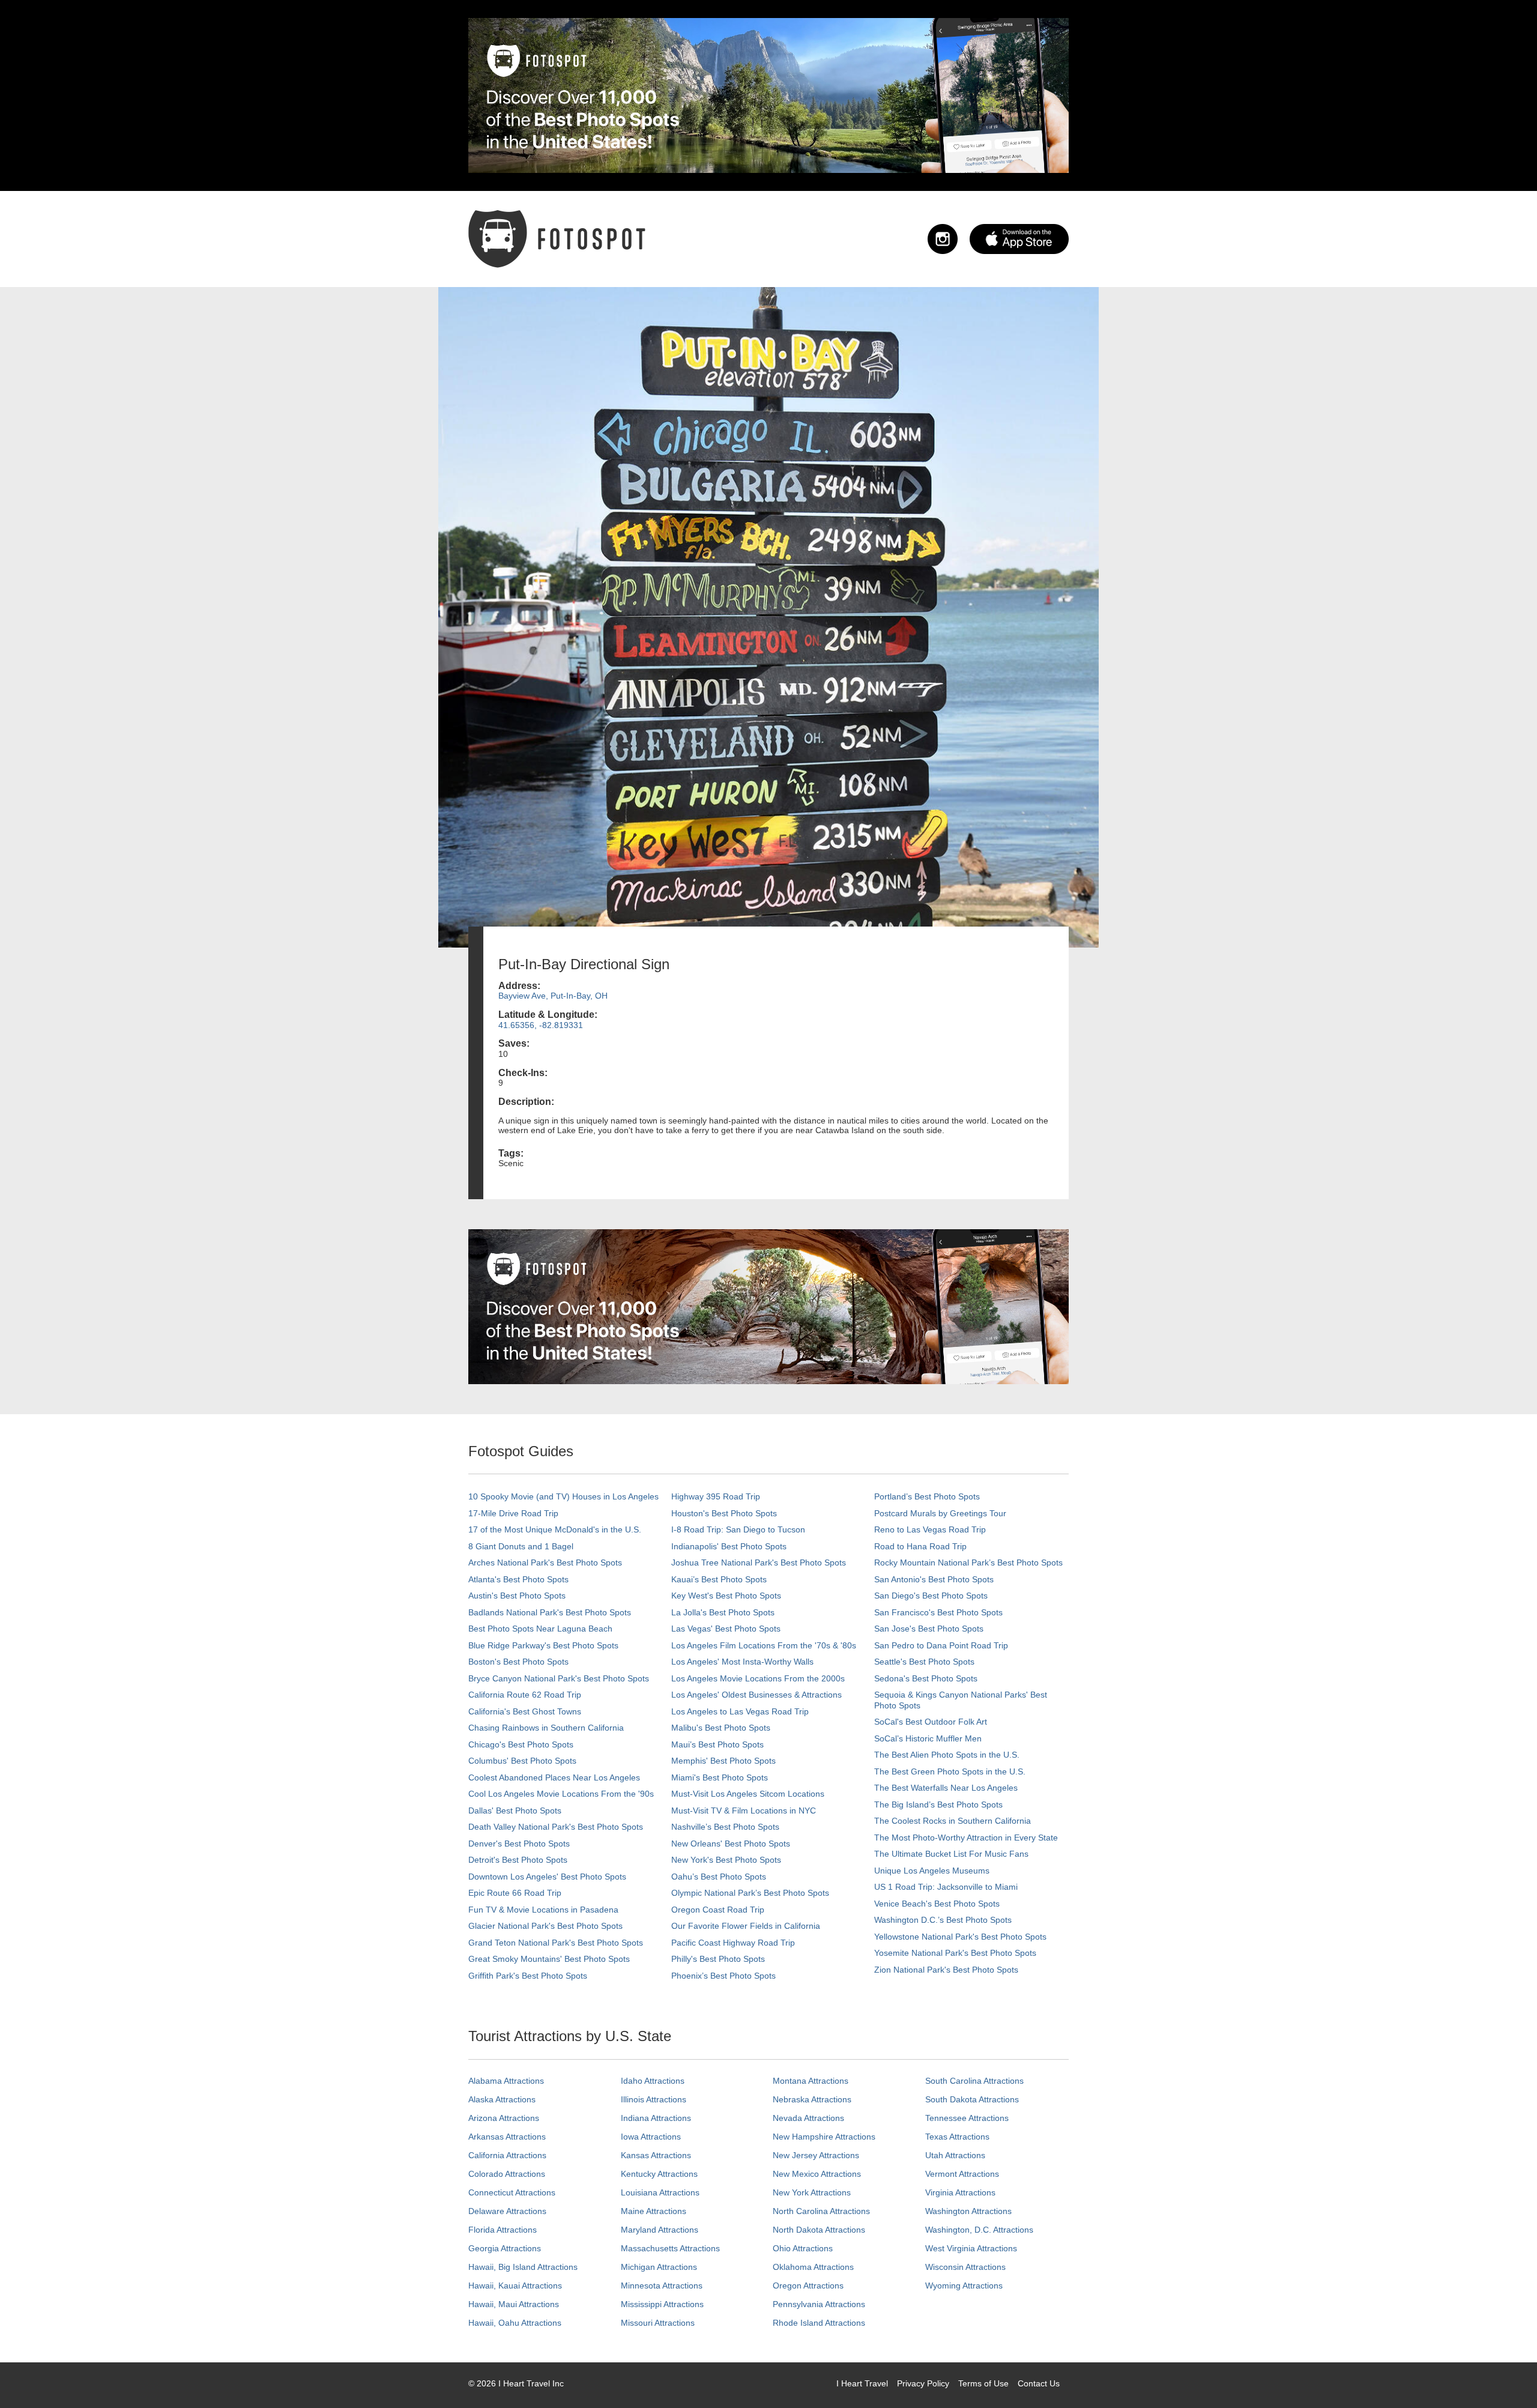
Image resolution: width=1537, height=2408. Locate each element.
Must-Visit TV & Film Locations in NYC (744, 1811)
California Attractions (507, 2155)
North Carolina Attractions (821, 2211)
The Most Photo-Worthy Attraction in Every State (966, 1838)
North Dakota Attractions (819, 2230)
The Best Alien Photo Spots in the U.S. (947, 1755)
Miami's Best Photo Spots (720, 1777)
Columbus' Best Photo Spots (522, 1761)
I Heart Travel (862, 2383)
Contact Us (1039, 2383)
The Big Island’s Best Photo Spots (938, 1804)
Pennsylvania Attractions (819, 2304)
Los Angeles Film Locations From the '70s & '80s (764, 1645)
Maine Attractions (654, 2211)
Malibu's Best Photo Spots (721, 1728)
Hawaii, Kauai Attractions (515, 2285)
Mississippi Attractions (662, 2304)
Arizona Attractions (504, 2118)
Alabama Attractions (506, 2081)
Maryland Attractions (660, 2230)
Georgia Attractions (505, 2248)
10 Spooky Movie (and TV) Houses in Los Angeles (563, 1496)
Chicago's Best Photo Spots (521, 1744)
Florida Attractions (503, 2230)
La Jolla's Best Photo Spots (723, 1612)
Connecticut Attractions (512, 2192)
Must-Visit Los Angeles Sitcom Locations (748, 1794)
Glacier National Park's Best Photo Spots (545, 1926)
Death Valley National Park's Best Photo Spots (556, 1827)
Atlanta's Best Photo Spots (518, 1579)
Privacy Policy (923, 2383)
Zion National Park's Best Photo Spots (946, 1970)
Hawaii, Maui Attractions (514, 2304)
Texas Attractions (957, 2137)
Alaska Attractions (502, 2099)
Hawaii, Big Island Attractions (523, 2267)
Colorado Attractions (507, 2174)
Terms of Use (983, 2383)
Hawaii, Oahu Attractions (515, 2323)
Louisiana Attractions (660, 2192)
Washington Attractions (968, 2211)
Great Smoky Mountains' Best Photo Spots (549, 1959)
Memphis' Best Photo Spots (723, 1761)
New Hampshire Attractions (824, 2137)
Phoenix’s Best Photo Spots (723, 1976)
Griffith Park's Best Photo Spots (528, 1976)
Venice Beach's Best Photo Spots (937, 1904)
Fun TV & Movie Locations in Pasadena (543, 1910)
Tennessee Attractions (967, 2118)
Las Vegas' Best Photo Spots (726, 1629)
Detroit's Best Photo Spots (518, 1860)
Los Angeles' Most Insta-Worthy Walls (742, 1662)
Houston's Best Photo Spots (724, 1513)
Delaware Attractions (507, 2211)
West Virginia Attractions (971, 2248)
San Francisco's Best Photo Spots (938, 1612)
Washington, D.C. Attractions (979, 2230)
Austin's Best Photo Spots (517, 1596)
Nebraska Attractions (812, 2099)
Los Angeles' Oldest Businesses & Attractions (756, 1695)
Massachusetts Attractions (670, 2248)
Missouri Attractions (658, 2323)
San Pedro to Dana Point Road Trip (941, 1645)
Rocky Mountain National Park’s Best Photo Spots (968, 1562)
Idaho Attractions (653, 2081)
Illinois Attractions (654, 2099)
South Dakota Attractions (972, 2099)
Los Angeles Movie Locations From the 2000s (758, 1678)
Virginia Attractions (960, 2192)
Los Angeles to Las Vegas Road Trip (740, 1711)
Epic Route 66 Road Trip (515, 1893)
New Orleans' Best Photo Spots (731, 1844)
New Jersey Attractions (816, 2155)
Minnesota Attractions (662, 2285)
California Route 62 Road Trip (525, 1695)
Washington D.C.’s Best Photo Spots (943, 1920)
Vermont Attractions (962, 2174)
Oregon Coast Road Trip (718, 1910)
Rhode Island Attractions (819, 2323)
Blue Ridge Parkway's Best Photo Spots (543, 1645)
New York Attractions (812, 2192)
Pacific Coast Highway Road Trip (733, 1943)
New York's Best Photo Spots (726, 1860)
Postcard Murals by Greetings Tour (940, 1513)
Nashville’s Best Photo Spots (725, 1827)
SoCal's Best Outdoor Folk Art (931, 1722)
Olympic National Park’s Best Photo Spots (750, 1893)
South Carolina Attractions (974, 2081)
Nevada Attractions (808, 2118)
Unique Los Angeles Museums (932, 1871)
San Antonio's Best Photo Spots (934, 1579)
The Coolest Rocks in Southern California (953, 1821)
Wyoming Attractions (964, 2285)
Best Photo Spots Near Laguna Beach (540, 1629)
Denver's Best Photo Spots (519, 1844)
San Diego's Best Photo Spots (931, 1596)
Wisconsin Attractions (965, 2267)
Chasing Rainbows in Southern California (546, 1728)
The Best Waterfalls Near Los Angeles (946, 1788)
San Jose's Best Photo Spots (929, 1629)
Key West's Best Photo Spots (726, 1596)
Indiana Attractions (656, 2118)
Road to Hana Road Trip (920, 1546)
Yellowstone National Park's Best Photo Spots (960, 1937)
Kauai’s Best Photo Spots (719, 1579)
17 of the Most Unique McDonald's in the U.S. (555, 1529)
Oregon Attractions (808, 2285)
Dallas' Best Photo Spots (515, 1811)
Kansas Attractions (656, 2155)
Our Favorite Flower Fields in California (746, 1926)
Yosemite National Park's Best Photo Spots (955, 1953)
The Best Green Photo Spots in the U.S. (950, 1771)
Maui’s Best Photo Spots (717, 1744)
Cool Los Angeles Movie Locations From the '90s (561, 1794)
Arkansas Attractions (507, 2137)
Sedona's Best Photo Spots (926, 1678)
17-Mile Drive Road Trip (513, 1513)
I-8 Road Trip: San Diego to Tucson (738, 1529)
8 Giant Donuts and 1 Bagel (521, 1546)
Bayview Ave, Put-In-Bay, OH (553, 996)
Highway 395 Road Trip (716, 1496)
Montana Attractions (811, 2081)
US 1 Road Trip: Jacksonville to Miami (946, 1887)
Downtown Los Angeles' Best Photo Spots (547, 1877)
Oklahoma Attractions (813, 2267)
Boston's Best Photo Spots (518, 1662)
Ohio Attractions (803, 2248)
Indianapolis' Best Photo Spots (729, 1546)
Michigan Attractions (659, 2267)
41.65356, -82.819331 (541, 1025)
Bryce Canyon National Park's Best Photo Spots (559, 1678)
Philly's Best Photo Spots (718, 1959)
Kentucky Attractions (659, 2174)
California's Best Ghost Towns (525, 1711)
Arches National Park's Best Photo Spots (545, 1562)
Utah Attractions (955, 2155)
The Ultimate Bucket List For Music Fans (951, 1854)
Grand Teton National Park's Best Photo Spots (556, 1943)
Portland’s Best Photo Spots (927, 1496)
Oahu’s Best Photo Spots (719, 1877)
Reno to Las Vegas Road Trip (930, 1529)
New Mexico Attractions (817, 2174)
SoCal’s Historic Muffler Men (928, 1738)
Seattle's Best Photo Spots (924, 1662)
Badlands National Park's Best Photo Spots (550, 1612)
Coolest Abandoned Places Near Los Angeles (554, 1777)
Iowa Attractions (651, 2137)
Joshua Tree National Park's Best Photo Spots (759, 1562)
